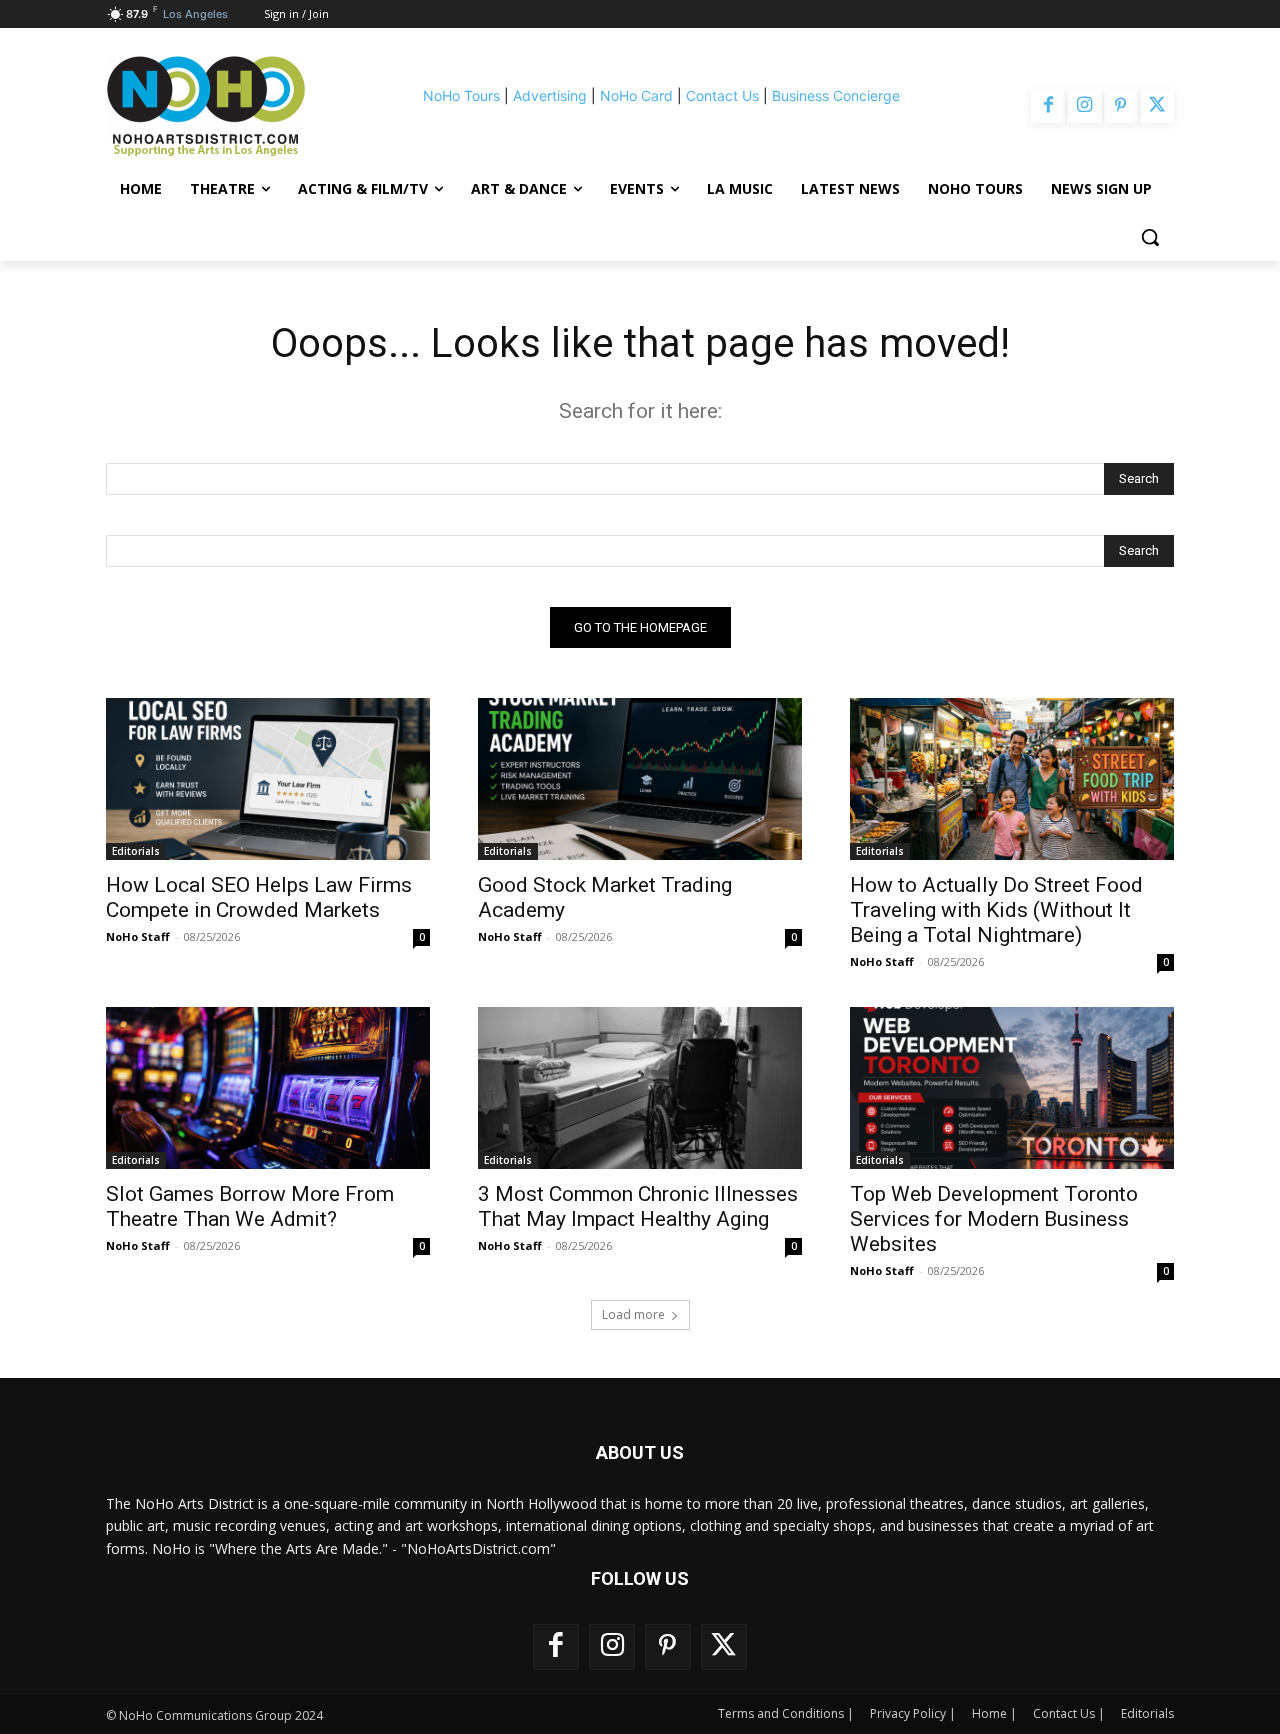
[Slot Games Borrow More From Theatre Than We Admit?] (268, 1088)
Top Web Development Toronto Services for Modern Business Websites (994, 1219)
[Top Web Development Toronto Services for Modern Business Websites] (1012, 1088)
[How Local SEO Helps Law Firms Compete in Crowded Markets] (268, 779)
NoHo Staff (138, 936)
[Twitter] (1157, 106)
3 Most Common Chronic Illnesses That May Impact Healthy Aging (638, 1206)
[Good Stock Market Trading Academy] (640, 779)
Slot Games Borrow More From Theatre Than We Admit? (250, 1206)
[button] (1150, 237)
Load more (633, 1314)
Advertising (550, 95)
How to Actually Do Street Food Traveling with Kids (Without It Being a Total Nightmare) (996, 910)
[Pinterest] (1121, 106)
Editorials (136, 851)
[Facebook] (1048, 106)
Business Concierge (836, 95)
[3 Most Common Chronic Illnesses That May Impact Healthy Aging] (640, 1088)
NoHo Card (636, 95)
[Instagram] (1084, 106)
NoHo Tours (461, 95)
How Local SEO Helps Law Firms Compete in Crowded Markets (259, 897)
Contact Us (722, 95)
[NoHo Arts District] (234, 106)
